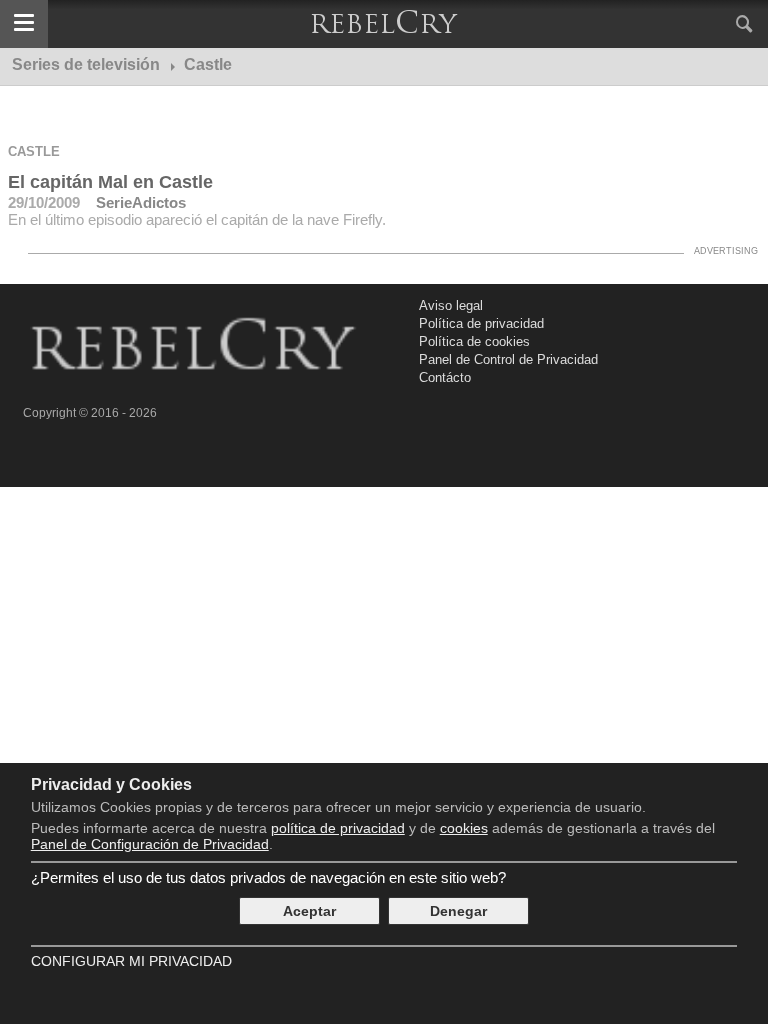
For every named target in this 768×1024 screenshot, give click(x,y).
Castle (34, 151)
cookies (464, 828)
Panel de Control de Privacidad (508, 359)
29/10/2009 (44, 202)
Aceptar (309, 911)
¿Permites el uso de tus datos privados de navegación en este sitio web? (268, 877)
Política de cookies (474, 341)
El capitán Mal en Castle (110, 182)
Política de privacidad (481, 323)
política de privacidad (338, 828)
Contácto (445, 377)
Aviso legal (451, 305)
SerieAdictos (141, 202)
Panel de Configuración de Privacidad (150, 844)
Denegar (458, 911)
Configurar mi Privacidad (131, 961)
